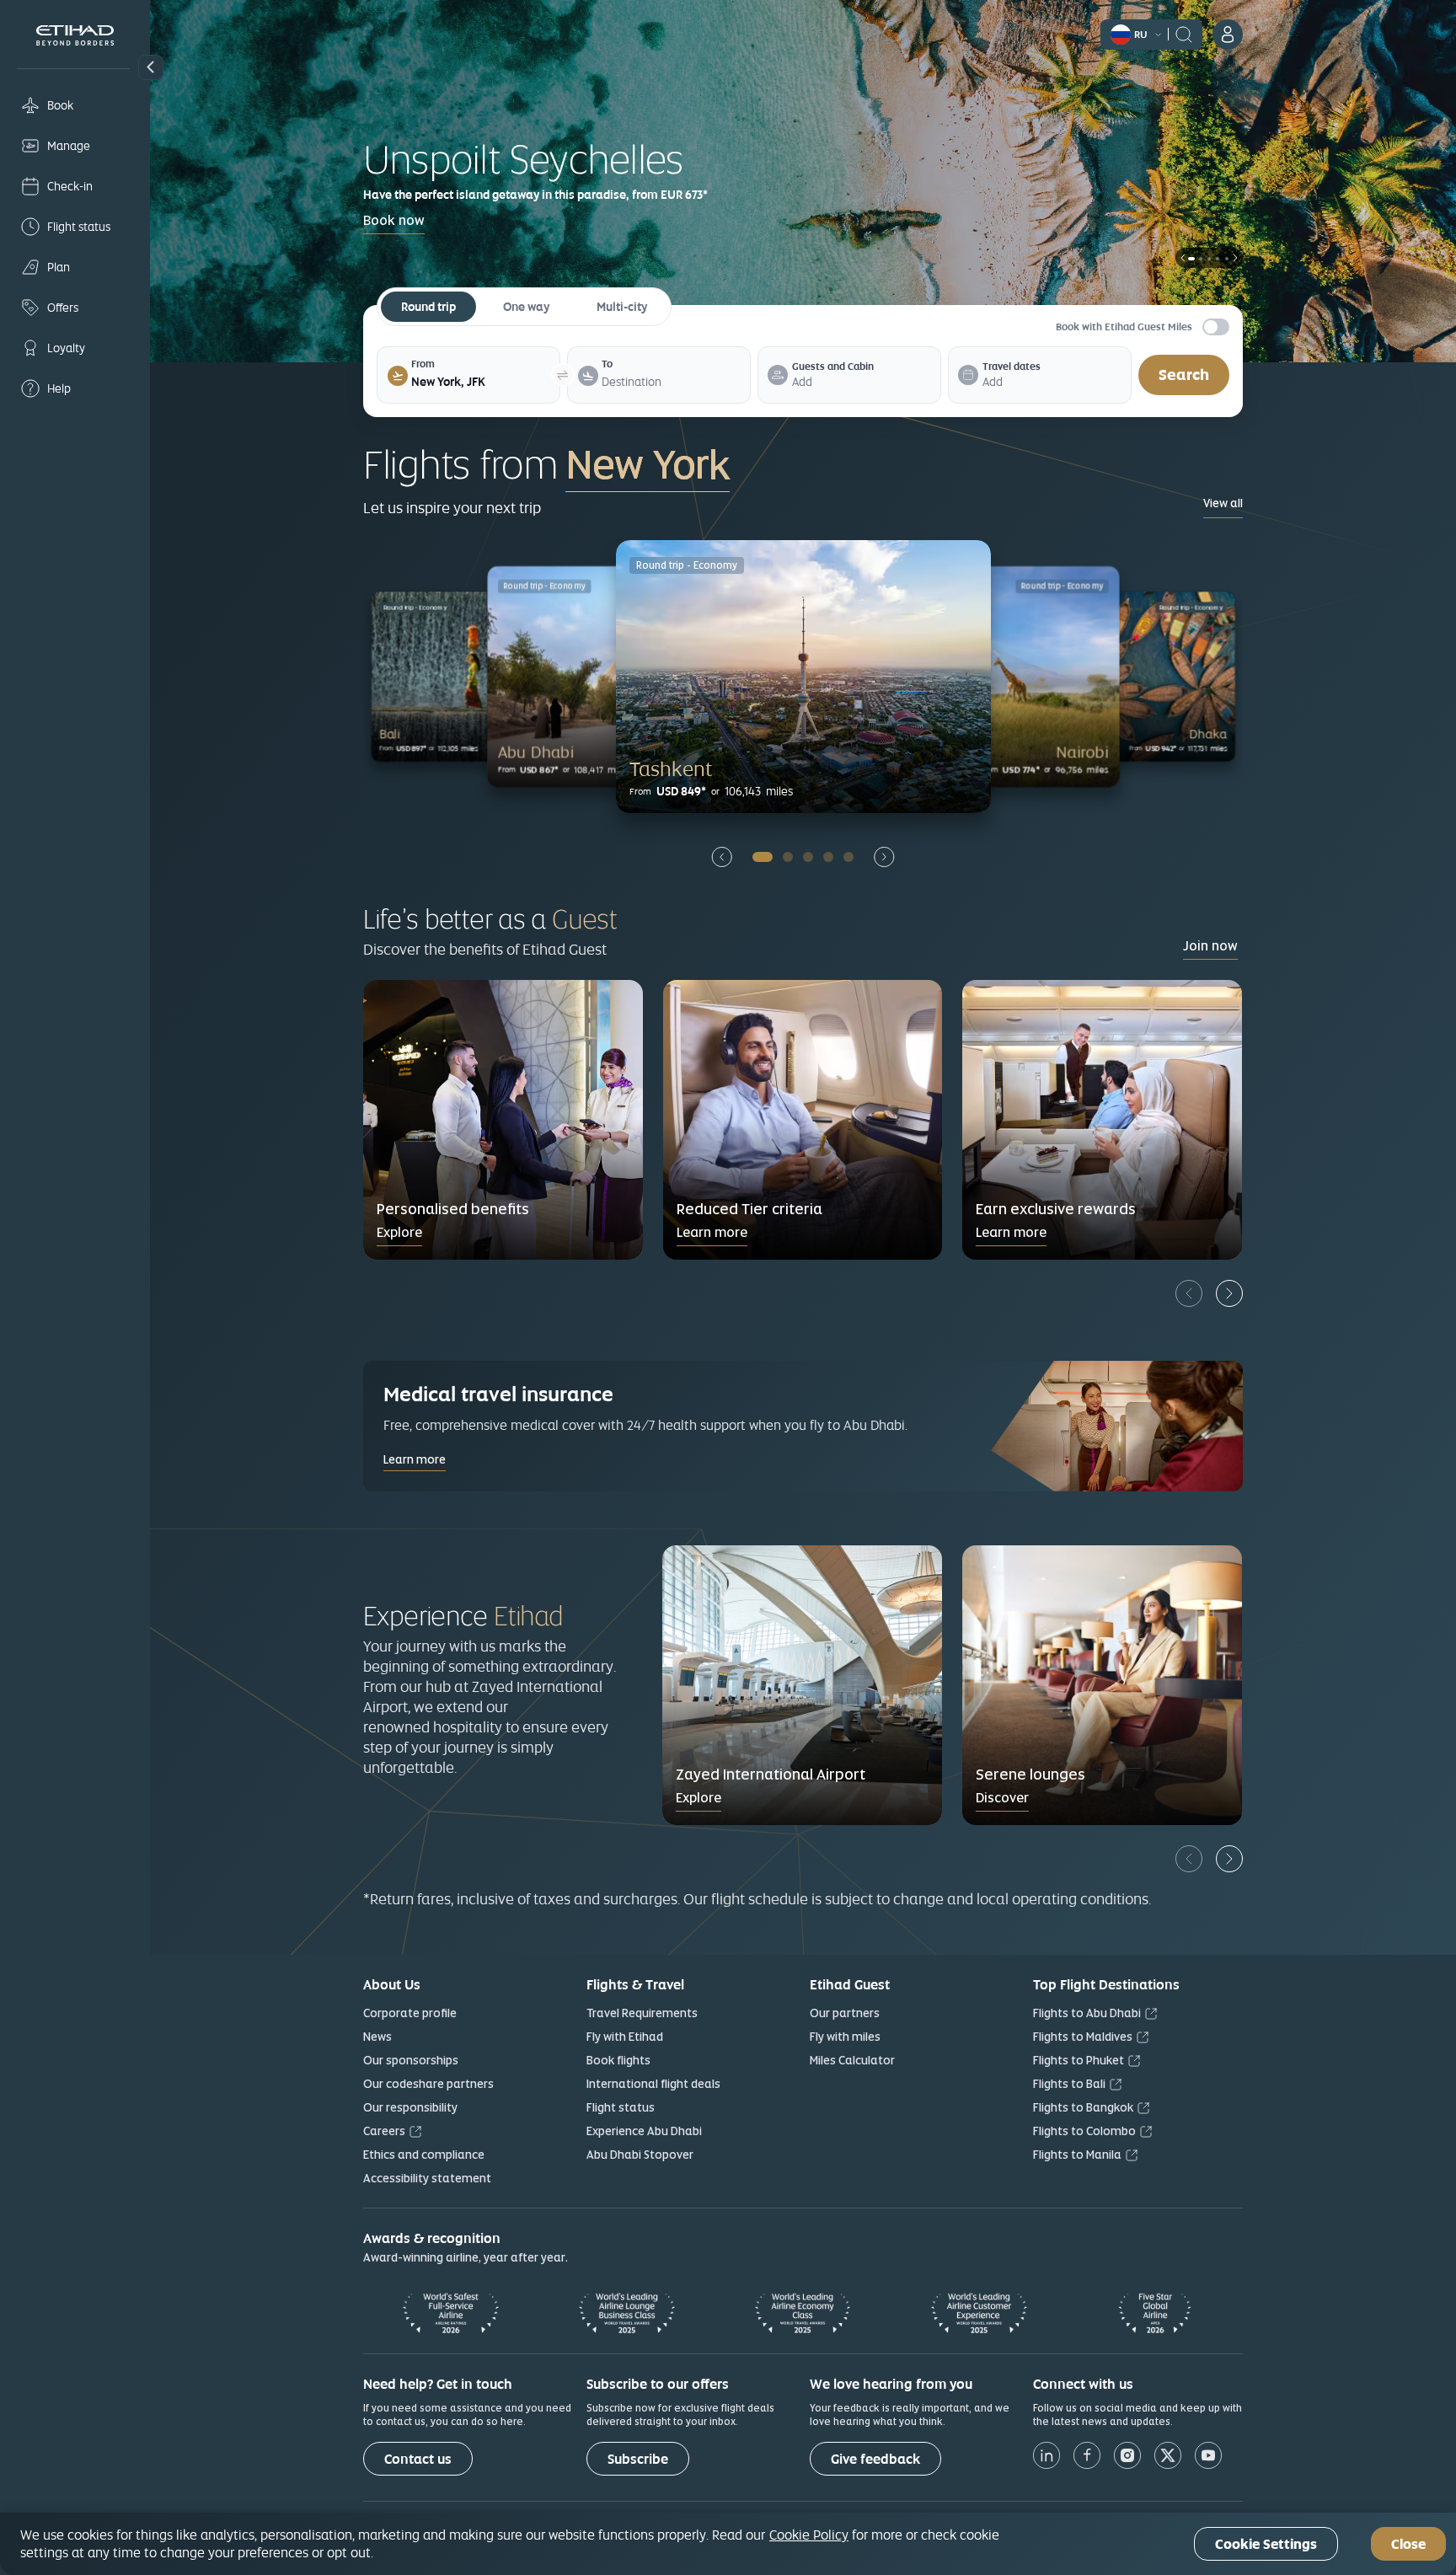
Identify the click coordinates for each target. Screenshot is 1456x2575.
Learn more (712, 1232)
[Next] (1229, 1293)
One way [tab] (526, 307)
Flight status (621, 2107)
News (377, 2037)
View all (1223, 503)
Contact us (418, 2459)
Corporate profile (410, 2013)
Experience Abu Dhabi (644, 2131)
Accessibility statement (427, 2178)
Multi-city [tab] (622, 307)
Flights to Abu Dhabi (1087, 2013)
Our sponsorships (411, 2060)
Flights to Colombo (1084, 2131)
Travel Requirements (642, 2013)
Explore (399, 1232)
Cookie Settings (1266, 2544)
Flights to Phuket (1079, 2060)
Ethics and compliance (424, 2155)
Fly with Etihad (625, 2037)
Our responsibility (410, 2107)
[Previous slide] (722, 857)
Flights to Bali (1069, 2084)
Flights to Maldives (1083, 2037)
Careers (384, 2131)
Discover (1002, 1798)
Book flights (618, 2060)
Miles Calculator (852, 2060)
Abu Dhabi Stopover (640, 2155)
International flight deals (653, 2084)
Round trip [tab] (428, 307)
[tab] (480, 382)
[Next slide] (884, 857)
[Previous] (1189, 1293)
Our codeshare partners (428, 2084)
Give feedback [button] (875, 2459)
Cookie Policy (809, 2535)
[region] (728, 2544)
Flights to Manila (1077, 2155)
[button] (151, 67)
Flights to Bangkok (1083, 2107)
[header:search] (1184, 33)
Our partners (845, 2013)
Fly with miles (845, 2037)
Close (1408, 2544)
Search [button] (1184, 375)
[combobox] (480, 382)
